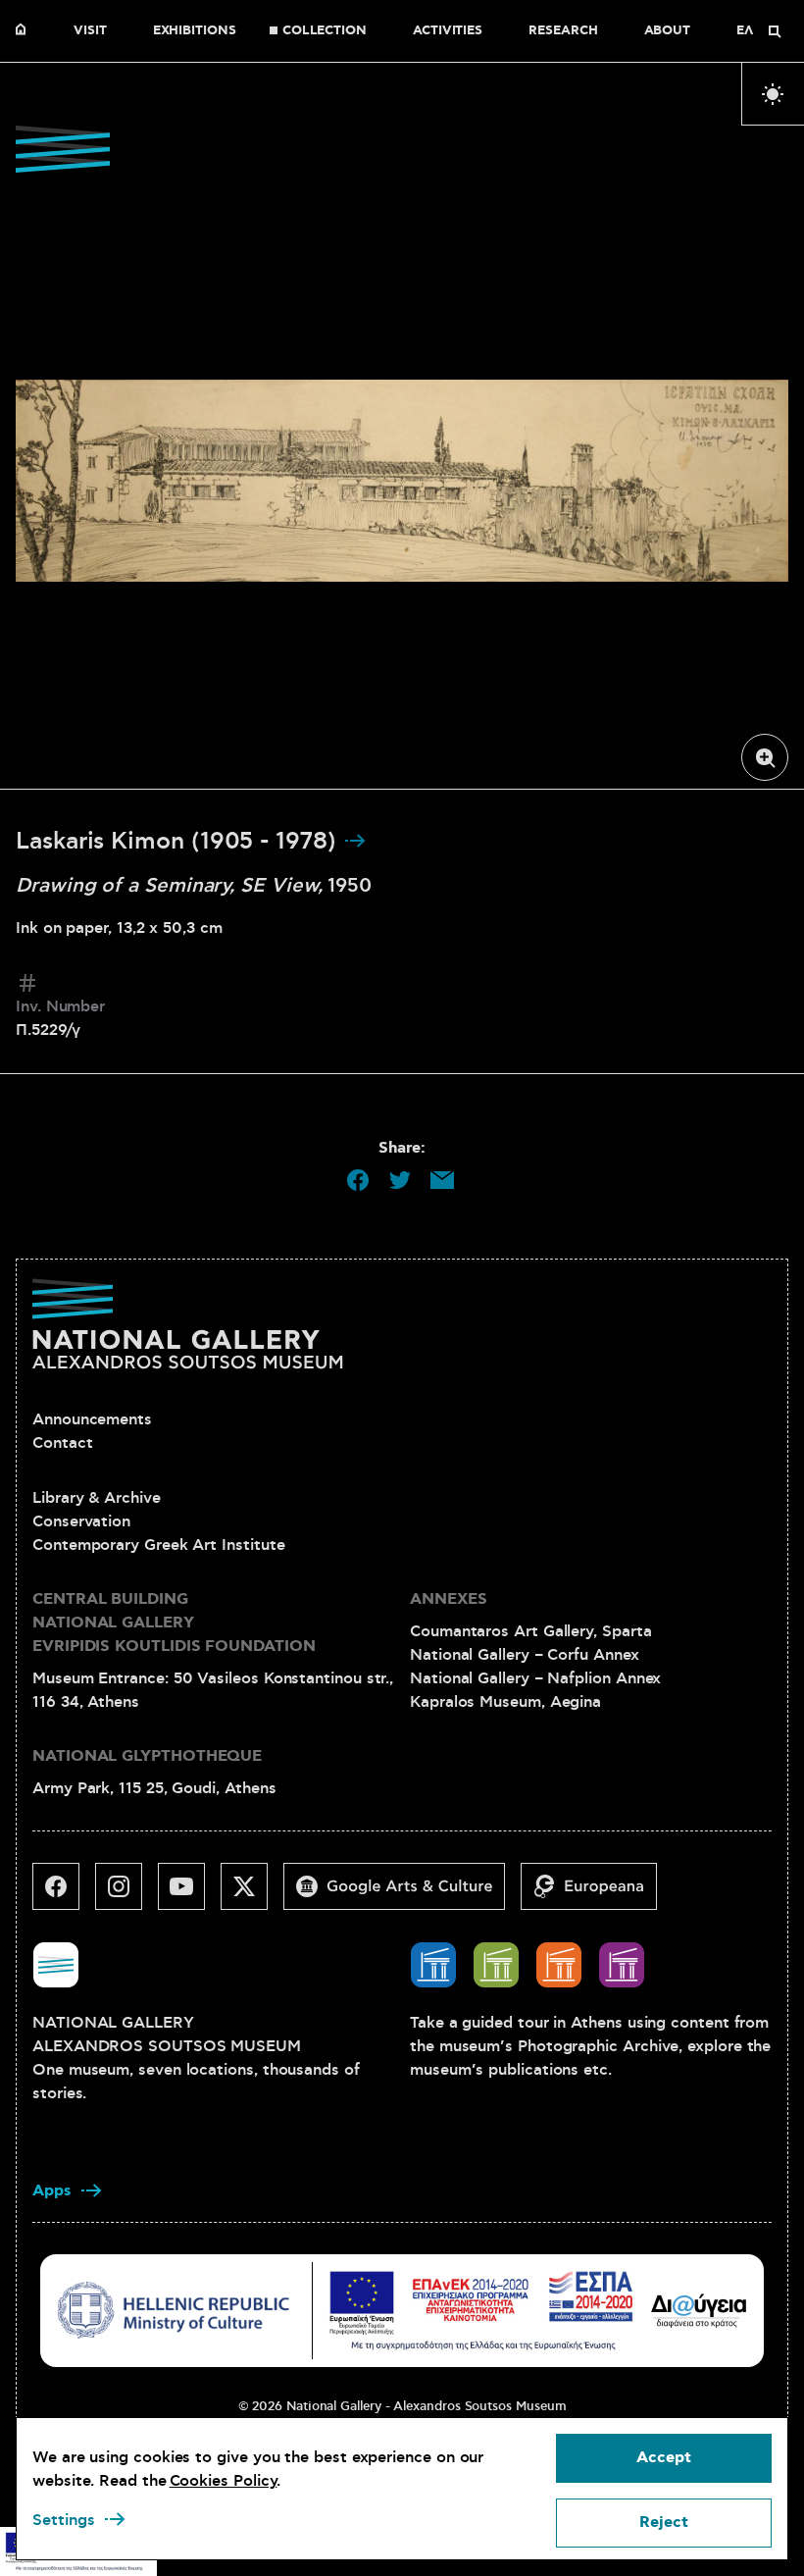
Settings (64, 2520)
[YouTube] (189, 1894)
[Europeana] (597, 1894)
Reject (664, 2523)
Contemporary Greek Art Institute (158, 1545)
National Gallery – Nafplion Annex (535, 1678)
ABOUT (668, 31)
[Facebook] (64, 1894)
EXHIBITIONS (195, 31)
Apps (52, 2191)
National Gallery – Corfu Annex (525, 1655)
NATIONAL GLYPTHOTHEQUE (147, 1756)
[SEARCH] (775, 31)
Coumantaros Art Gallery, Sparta (531, 1631)
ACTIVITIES (448, 31)
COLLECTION (325, 31)
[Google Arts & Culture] (402, 1894)
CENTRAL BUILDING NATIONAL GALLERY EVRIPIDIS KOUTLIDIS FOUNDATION (174, 1623)
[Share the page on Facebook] (358, 1180)
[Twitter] (252, 1894)
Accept (664, 2458)
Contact (62, 1443)
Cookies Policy (224, 2481)
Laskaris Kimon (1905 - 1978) (179, 842)
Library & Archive (97, 1498)
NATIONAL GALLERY (25, 31)
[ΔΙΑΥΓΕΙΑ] (699, 2310)
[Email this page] (442, 1180)
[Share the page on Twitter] (400, 1180)
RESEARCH (563, 31)
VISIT (90, 31)
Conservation (81, 1521)
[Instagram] (126, 1894)
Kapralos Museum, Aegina (505, 1702)
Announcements (92, 1419)
